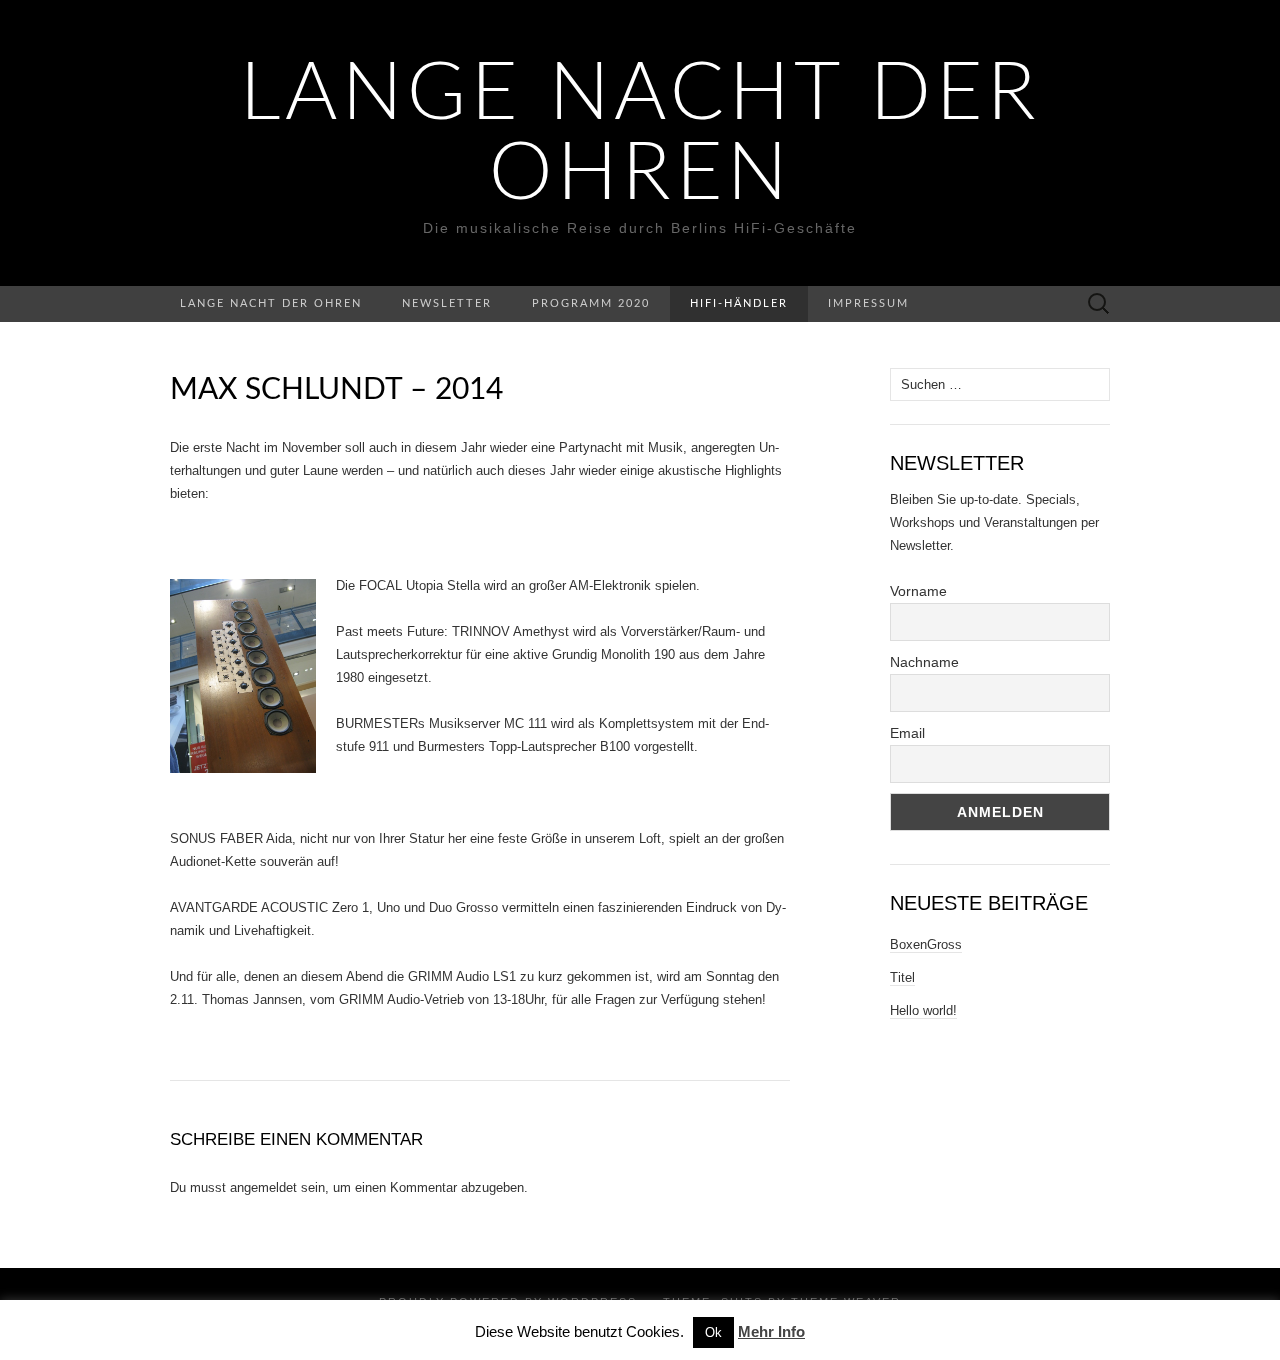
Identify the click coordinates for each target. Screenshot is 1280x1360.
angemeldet (263, 1187)
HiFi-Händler (739, 303)
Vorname (918, 591)
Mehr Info (771, 1331)
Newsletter (447, 303)
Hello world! (923, 1010)
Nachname (924, 662)
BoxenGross (926, 944)
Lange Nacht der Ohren (640, 135)
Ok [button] (713, 1332)
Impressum (868, 303)
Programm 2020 (591, 303)
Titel (902, 977)
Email (907, 733)
